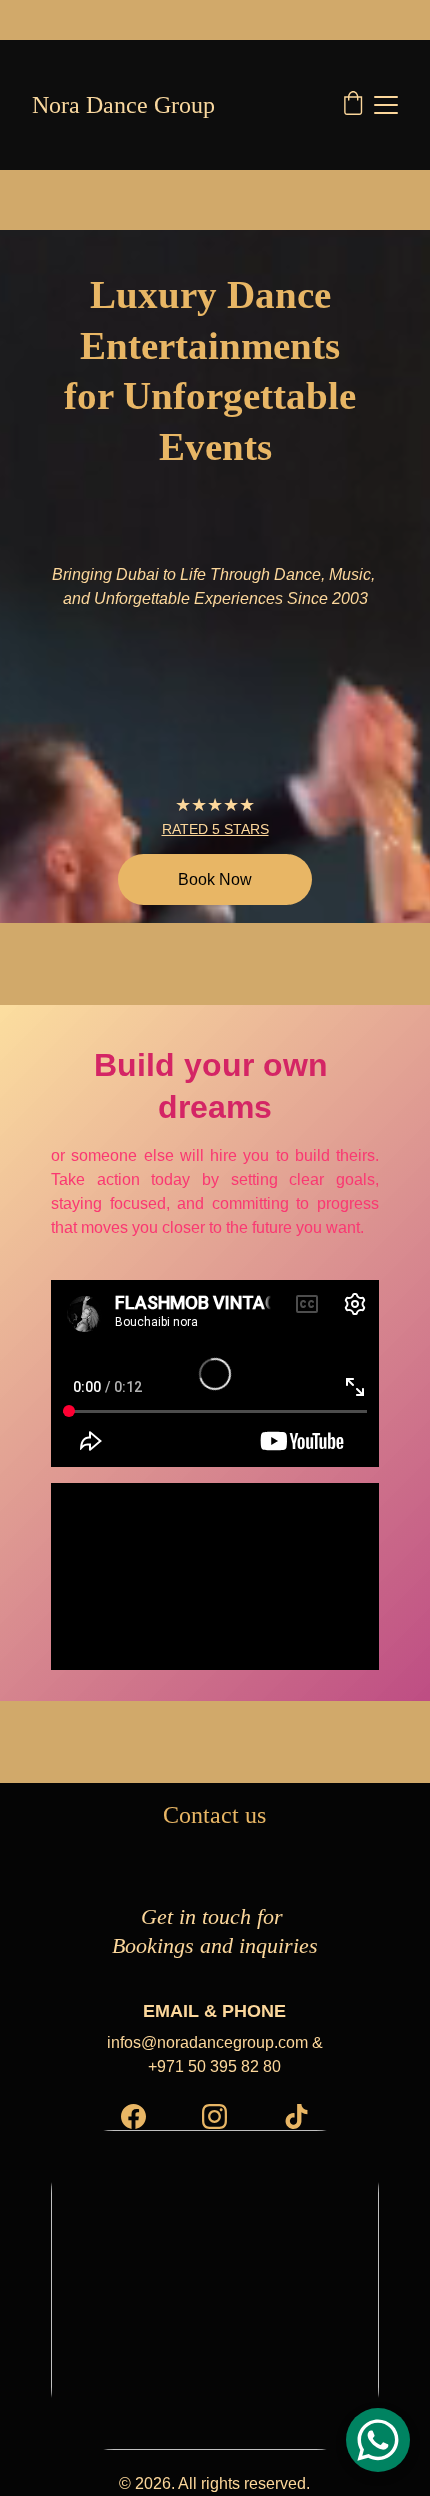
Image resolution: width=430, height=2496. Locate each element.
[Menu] (386, 105)
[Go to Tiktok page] (296, 2116)
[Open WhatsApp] (378, 2440)
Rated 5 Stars (215, 829)
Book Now (215, 879)
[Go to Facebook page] (133, 2116)
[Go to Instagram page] (214, 2116)
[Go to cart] (353, 105)
